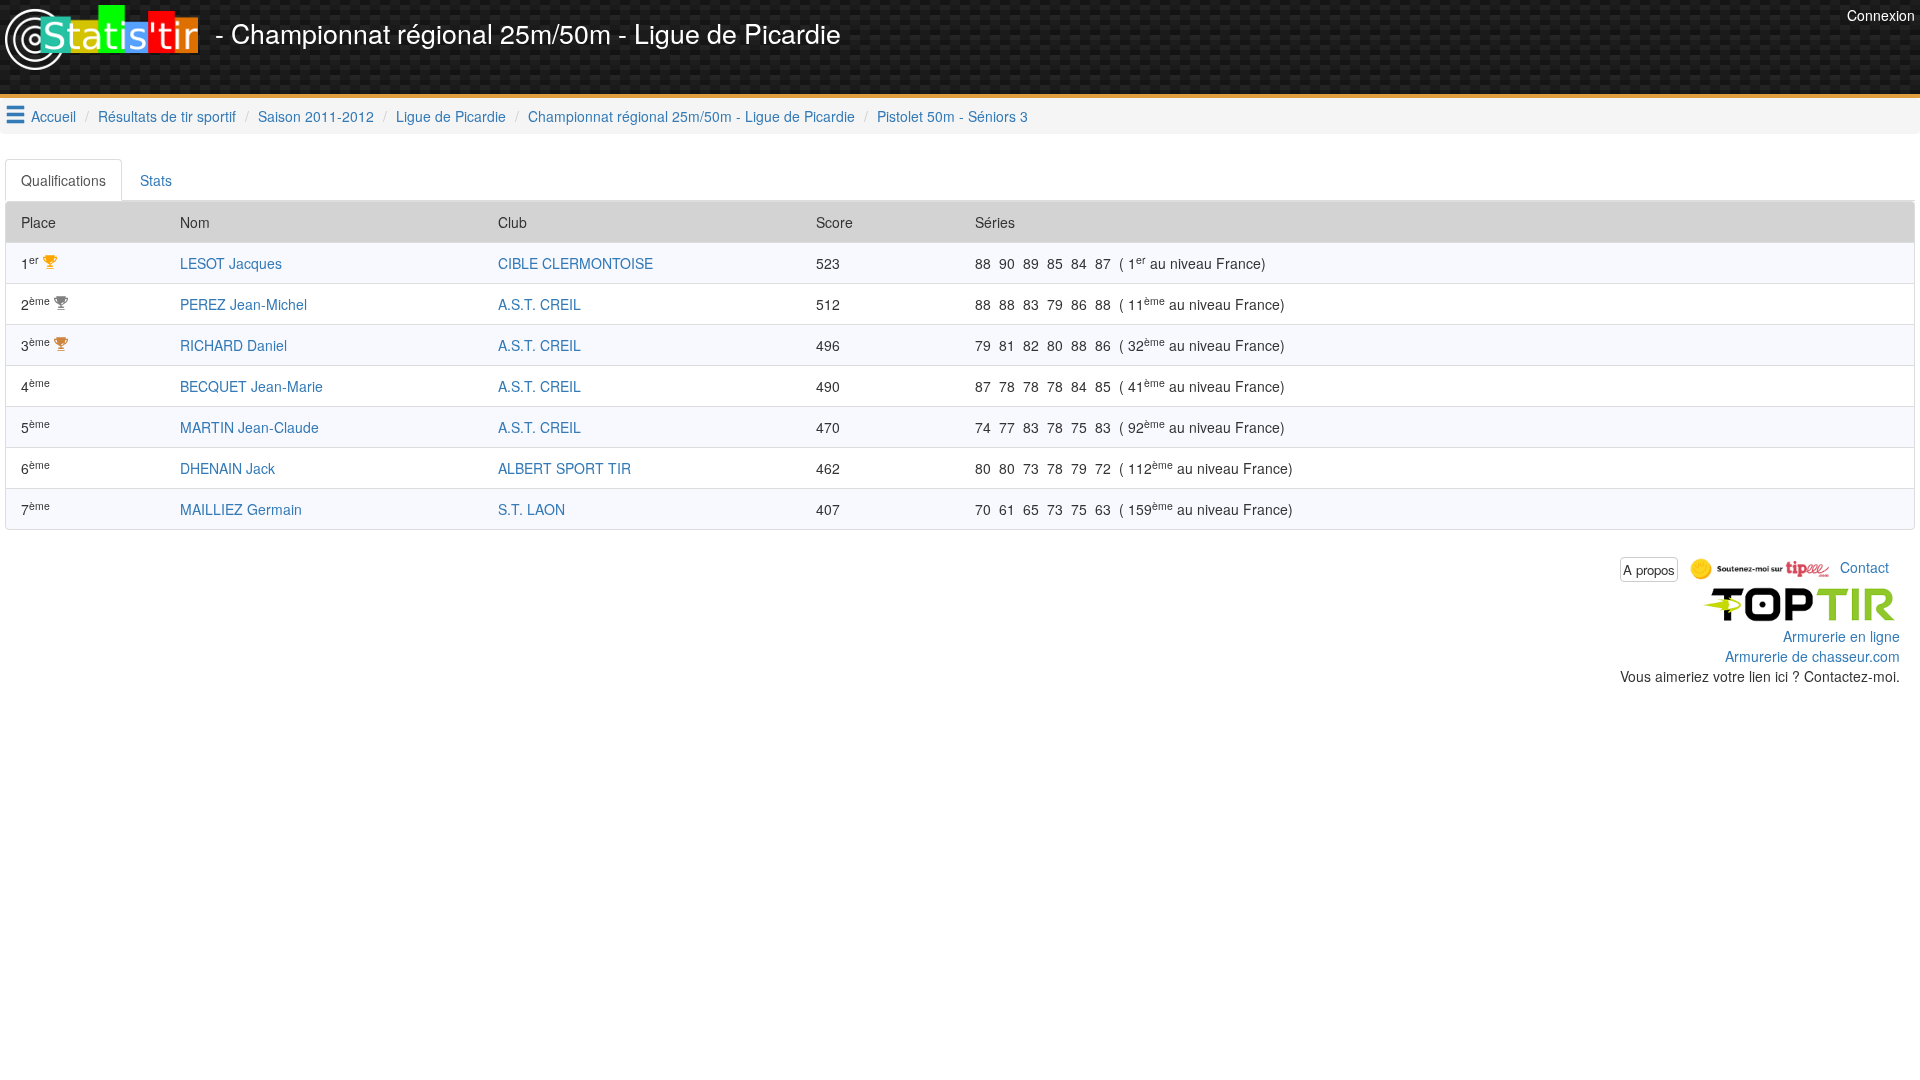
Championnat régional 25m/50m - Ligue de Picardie (691, 116)
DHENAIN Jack (227, 468)
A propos (1649, 569)
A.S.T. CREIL (539, 304)
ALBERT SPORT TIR (564, 468)
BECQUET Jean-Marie (251, 386)
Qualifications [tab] (63, 180)
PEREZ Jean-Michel (243, 304)
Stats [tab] (156, 180)
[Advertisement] (1478, 50)
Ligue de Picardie (451, 116)
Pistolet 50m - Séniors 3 (952, 116)
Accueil (53, 116)
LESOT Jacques (231, 263)
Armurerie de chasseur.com (1812, 656)
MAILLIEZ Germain (241, 509)
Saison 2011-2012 (316, 116)
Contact (1864, 567)
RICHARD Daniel (233, 345)
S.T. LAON (531, 509)
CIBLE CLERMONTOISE (575, 263)
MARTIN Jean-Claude (249, 427)
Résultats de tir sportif (167, 116)
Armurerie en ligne (1841, 636)
